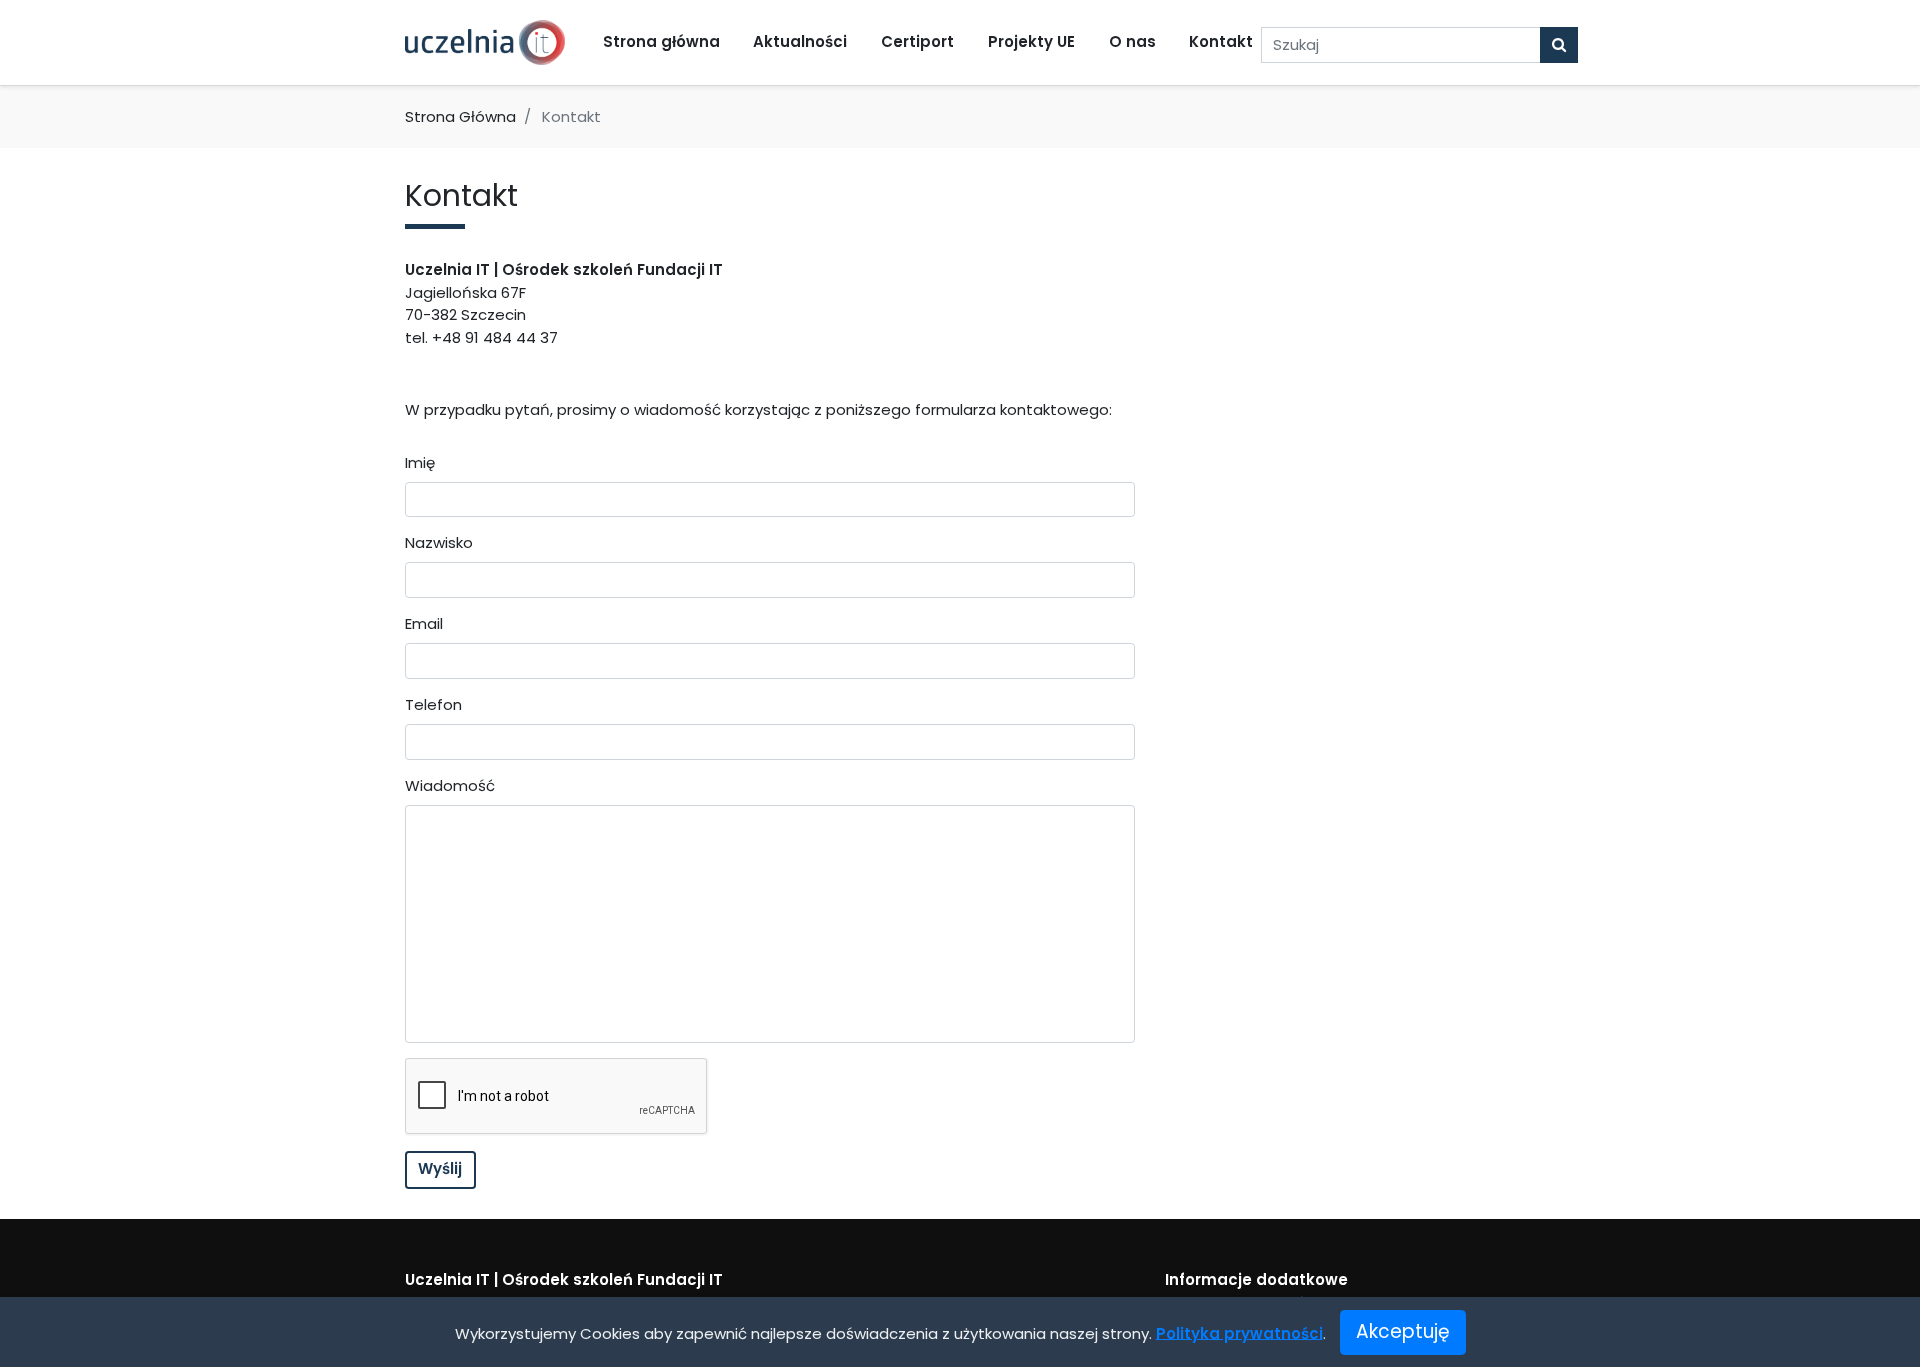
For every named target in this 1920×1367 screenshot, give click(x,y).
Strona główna (661, 41)
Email (424, 623)
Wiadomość (450, 785)
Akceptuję (1403, 1331)
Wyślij (440, 1168)
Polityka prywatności (1239, 1332)
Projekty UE (1031, 41)
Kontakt (1221, 41)
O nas (1132, 41)
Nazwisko (439, 542)
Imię (420, 462)
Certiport (917, 41)
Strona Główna (460, 116)
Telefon (433, 704)
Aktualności (800, 41)
